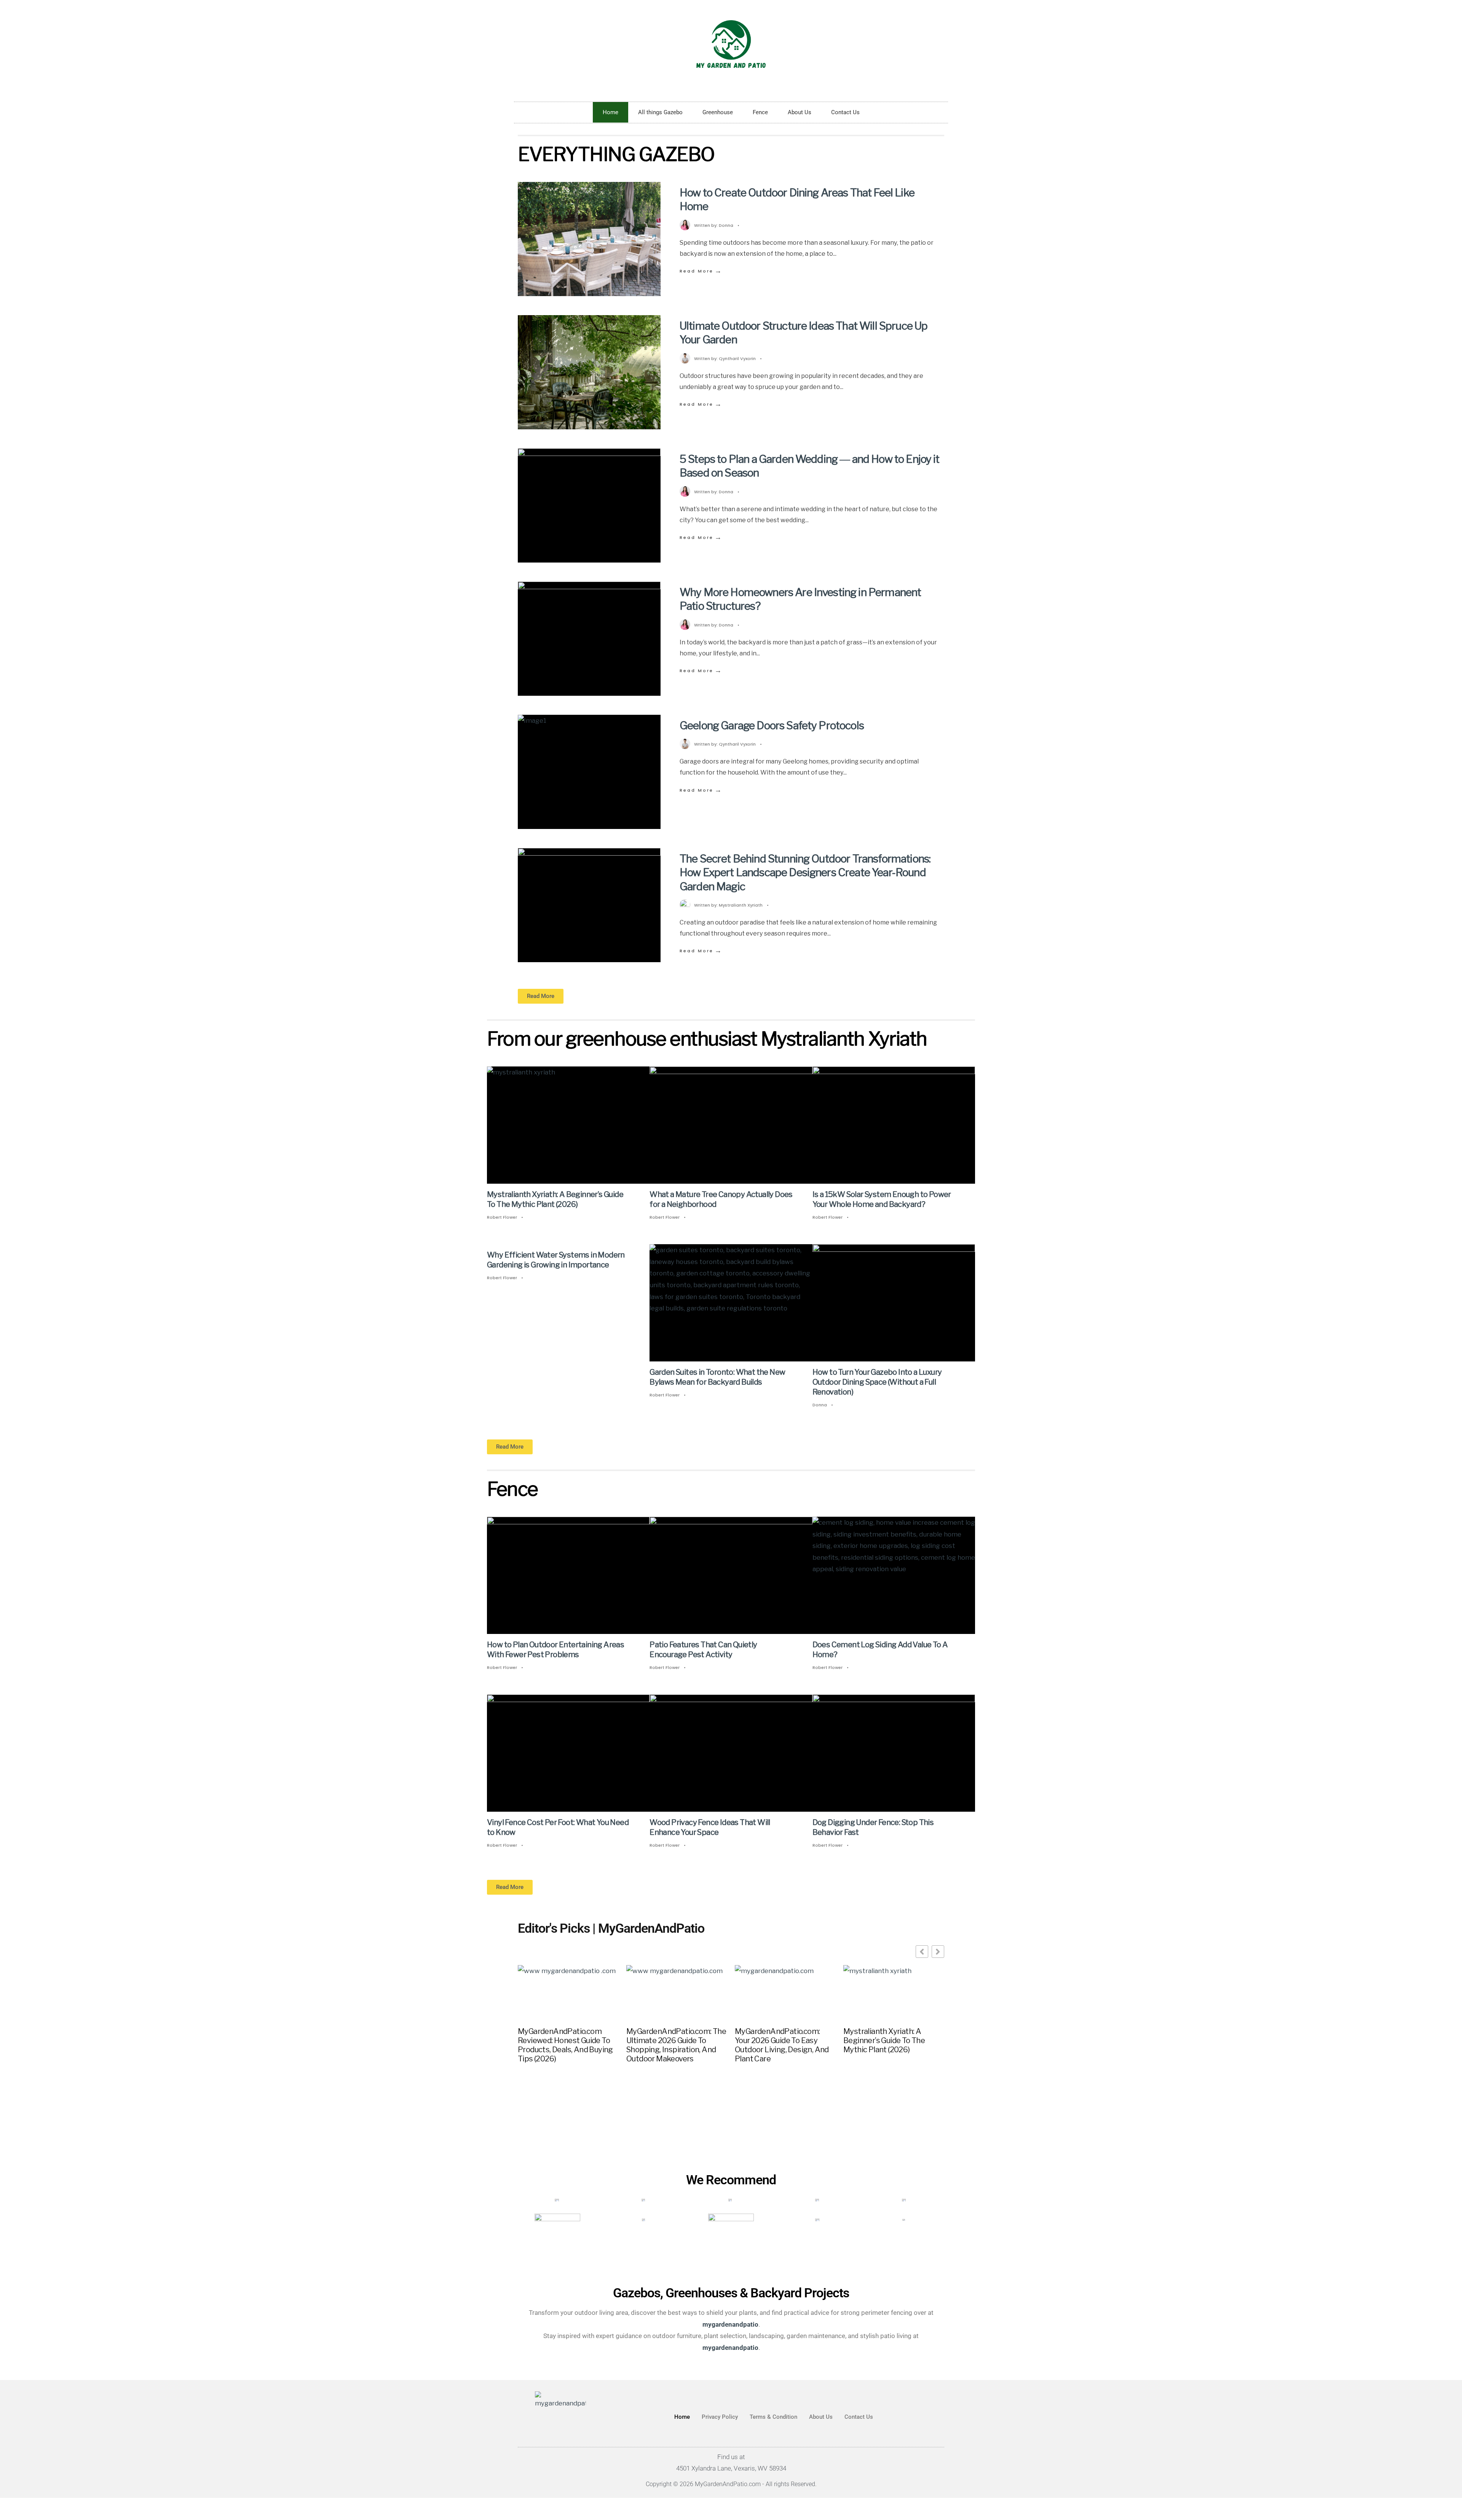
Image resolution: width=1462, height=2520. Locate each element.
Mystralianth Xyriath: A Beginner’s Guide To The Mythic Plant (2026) (555, 1199)
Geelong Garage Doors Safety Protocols (772, 725)
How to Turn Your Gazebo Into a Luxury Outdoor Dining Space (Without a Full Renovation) (877, 1382)
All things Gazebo (660, 112)
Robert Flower (502, 1217)
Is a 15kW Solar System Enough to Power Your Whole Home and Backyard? (882, 1199)
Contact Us (845, 112)
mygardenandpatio (730, 2347)
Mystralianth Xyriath (741, 905)
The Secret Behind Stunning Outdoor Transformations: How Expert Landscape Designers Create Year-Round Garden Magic (805, 873)
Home (610, 112)
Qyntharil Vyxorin (737, 359)
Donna (726, 225)
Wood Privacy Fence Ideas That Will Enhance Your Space (710, 1828)
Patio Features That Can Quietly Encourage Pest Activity (703, 1650)
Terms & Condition (773, 2417)
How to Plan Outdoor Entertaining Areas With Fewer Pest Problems (555, 1650)
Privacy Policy (720, 2417)
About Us (800, 112)
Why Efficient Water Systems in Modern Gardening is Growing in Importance (556, 1260)
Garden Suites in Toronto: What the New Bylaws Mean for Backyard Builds (717, 1377)
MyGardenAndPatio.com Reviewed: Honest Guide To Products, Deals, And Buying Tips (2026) (565, 2045)
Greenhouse (718, 112)
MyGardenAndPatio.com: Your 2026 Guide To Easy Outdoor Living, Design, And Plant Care (782, 2045)
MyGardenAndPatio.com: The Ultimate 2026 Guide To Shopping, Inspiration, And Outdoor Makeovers (676, 2045)
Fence (760, 112)
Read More (701, 271)
